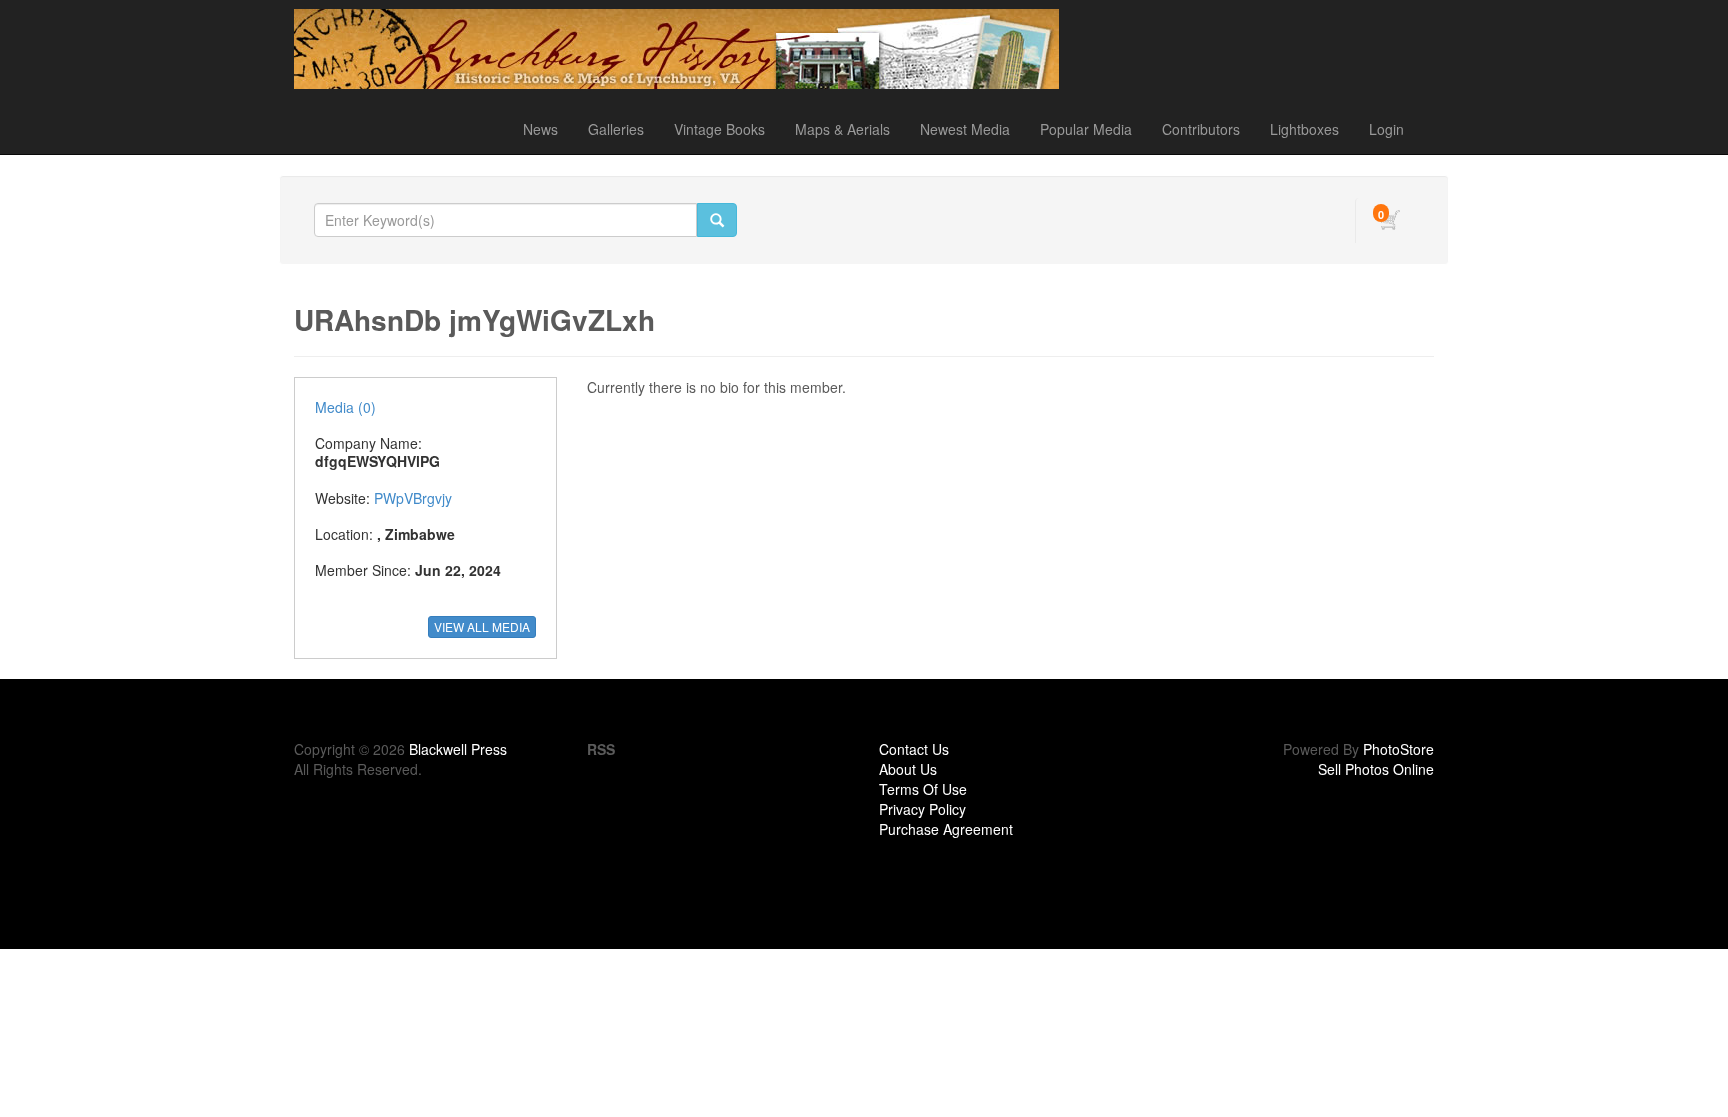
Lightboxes (1304, 129)
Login (1386, 129)
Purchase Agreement (946, 829)
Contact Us (914, 749)
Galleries (616, 129)
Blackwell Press (458, 749)
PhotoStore (1398, 749)
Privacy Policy (922, 809)
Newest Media (965, 129)
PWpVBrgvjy (413, 498)
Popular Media (1086, 129)
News (540, 129)
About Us (908, 769)
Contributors (1201, 129)
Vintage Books (719, 129)
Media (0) (345, 407)
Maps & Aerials (842, 129)
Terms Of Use (923, 789)
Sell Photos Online (1376, 769)
